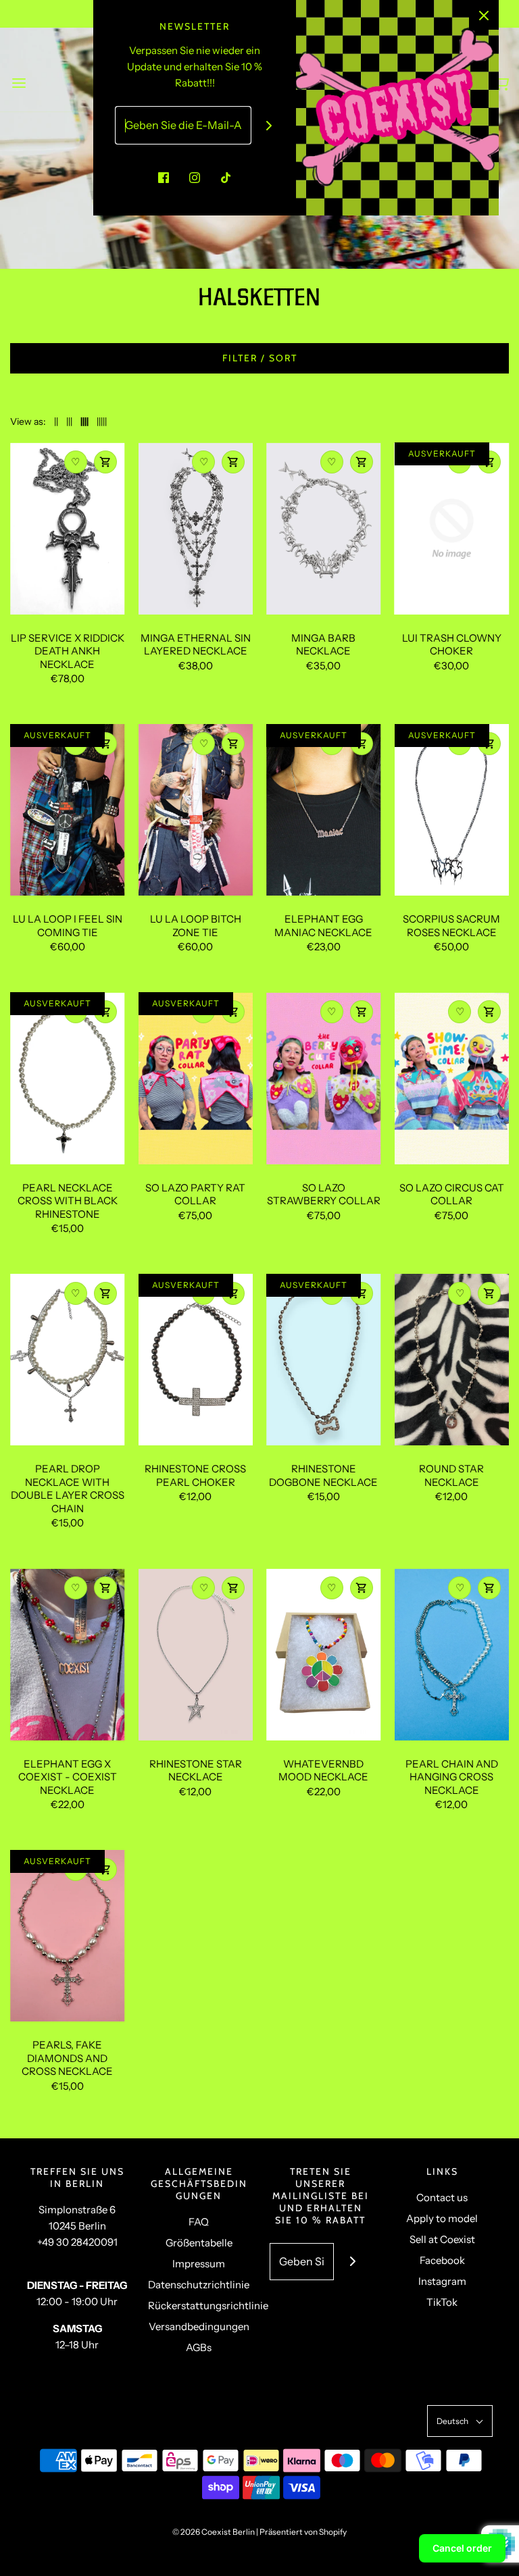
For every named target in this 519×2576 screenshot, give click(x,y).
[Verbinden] (269, 125)
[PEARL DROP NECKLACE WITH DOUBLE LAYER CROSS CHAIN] (68, 1360)
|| (56, 421)
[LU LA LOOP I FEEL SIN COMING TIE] (68, 810)
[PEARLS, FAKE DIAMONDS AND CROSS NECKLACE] (68, 1936)
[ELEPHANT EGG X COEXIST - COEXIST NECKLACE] (68, 1654)
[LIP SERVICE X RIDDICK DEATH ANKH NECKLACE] (68, 528)
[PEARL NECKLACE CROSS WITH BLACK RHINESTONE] (68, 1078)
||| (69, 421)
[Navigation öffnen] (19, 83)
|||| (84, 421)
